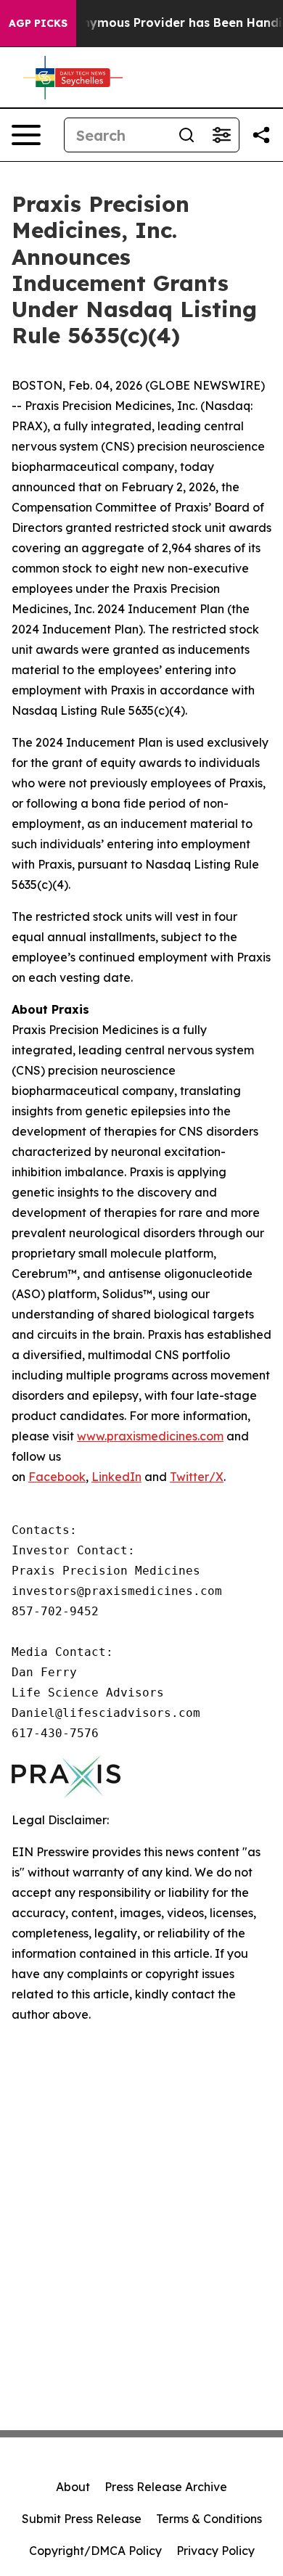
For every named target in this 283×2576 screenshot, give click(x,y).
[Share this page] (261, 135)
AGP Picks (38, 23)
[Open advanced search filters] (221, 135)
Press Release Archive (166, 2487)
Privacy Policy (216, 2551)
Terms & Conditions (209, 2519)
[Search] (186, 135)
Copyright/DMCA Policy (95, 2551)
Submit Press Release (82, 2519)
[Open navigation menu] (26, 135)
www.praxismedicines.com (150, 1436)
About (73, 2487)
